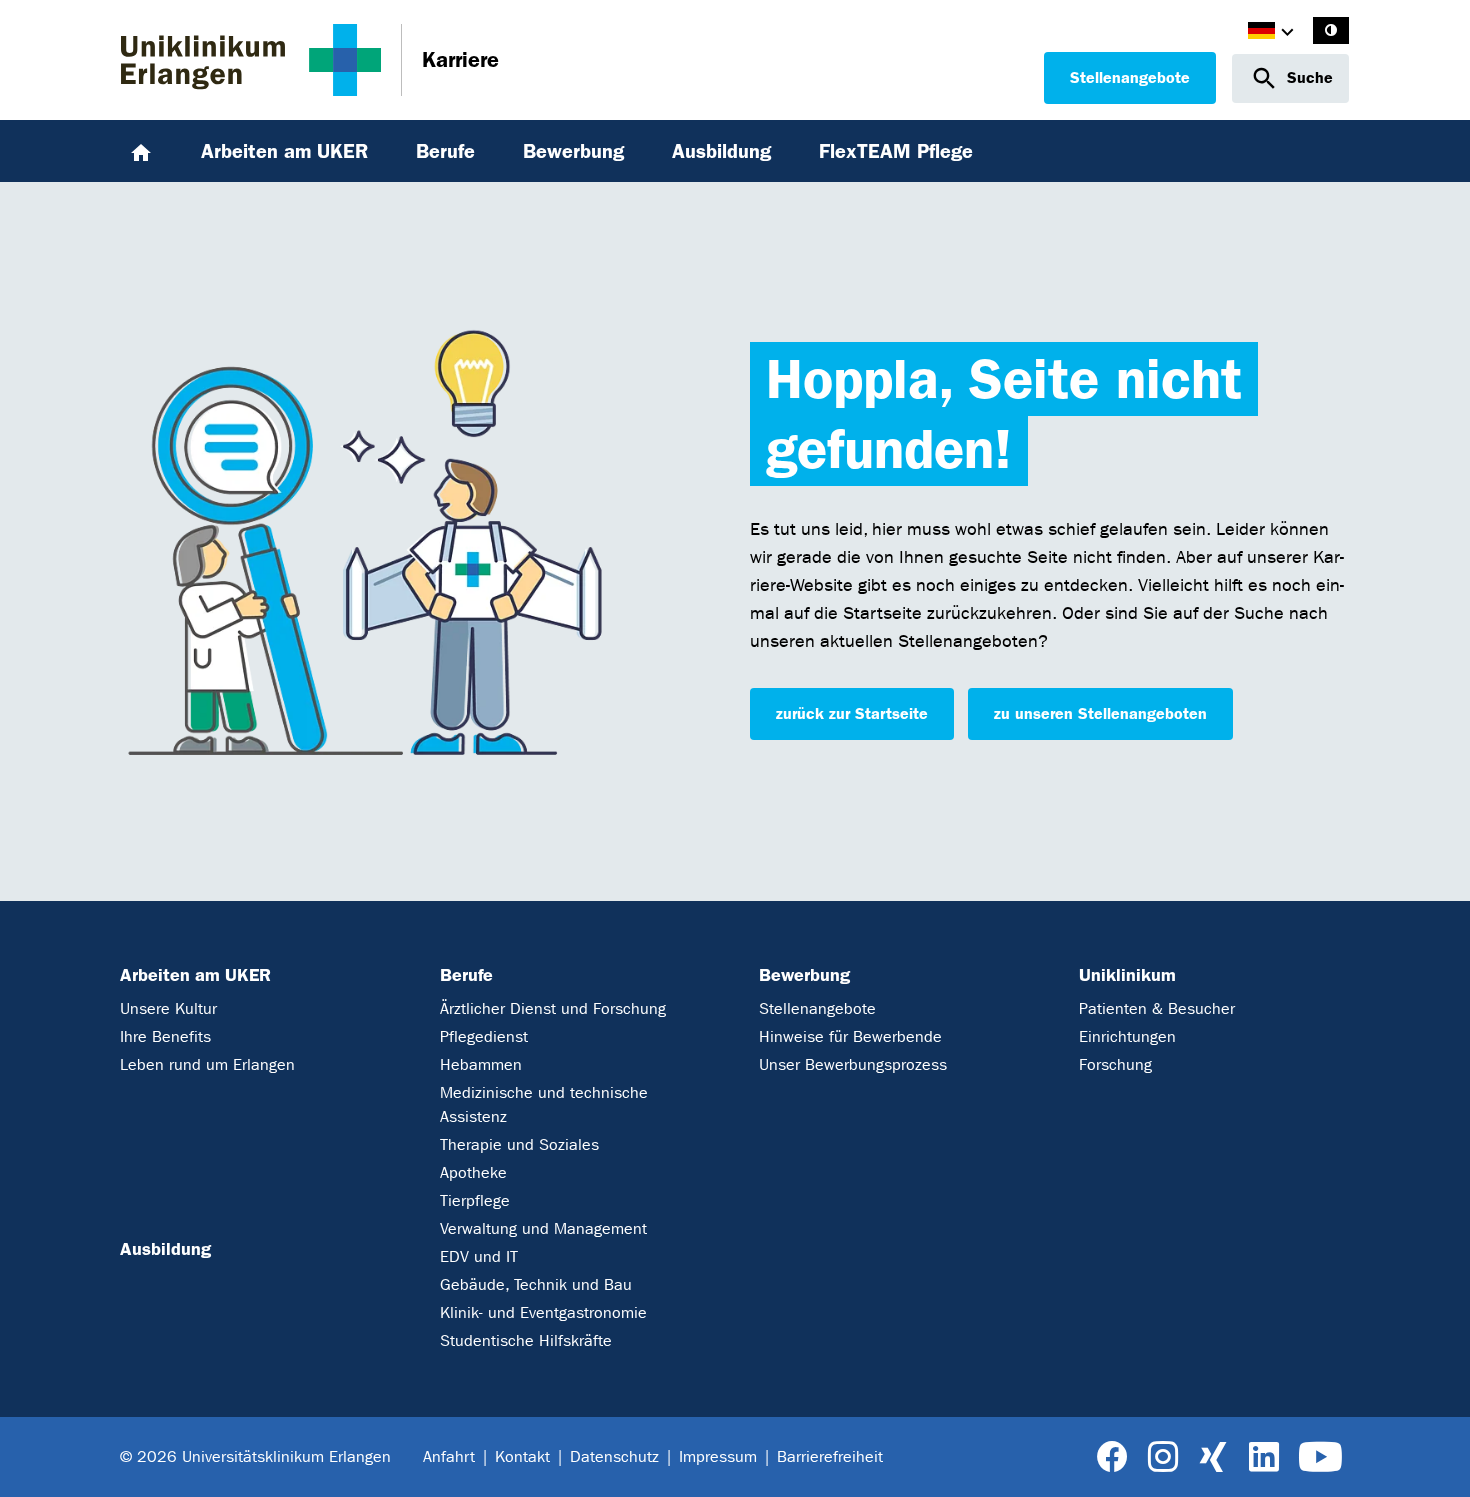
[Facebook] (1112, 1457)
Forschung (1115, 1064)
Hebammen (481, 1064)
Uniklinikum (1127, 975)
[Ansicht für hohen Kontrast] (1331, 30)
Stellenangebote (1130, 77)
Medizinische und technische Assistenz (544, 1104)
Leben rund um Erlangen (207, 1064)
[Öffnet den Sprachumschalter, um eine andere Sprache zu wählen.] (1261, 33)
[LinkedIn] (1263, 1457)
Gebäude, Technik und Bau (536, 1284)
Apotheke (473, 1172)
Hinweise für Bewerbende (850, 1036)
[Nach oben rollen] (1431, 1457)
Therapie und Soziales (519, 1144)
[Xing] (1213, 1457)
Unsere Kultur (168, 1008)
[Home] (141, 151)
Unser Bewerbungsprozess (853, 1064)
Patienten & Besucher (1157, 1008)
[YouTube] (1320, 1457)
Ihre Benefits (165, 1036)
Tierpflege (475, 1200)
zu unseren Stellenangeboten (1100, 713)
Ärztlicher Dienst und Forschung (553, 1008)
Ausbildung (165, 1249)
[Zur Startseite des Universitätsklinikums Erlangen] (251, 60)
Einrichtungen (1127, 1036)
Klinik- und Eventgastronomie (543, 1312)
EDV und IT (479, 1256)
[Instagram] (1163, 1457)
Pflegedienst (484, 1036)
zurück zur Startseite (852, 713)
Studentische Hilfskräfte (526, 1340)
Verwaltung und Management (543, 1228)
